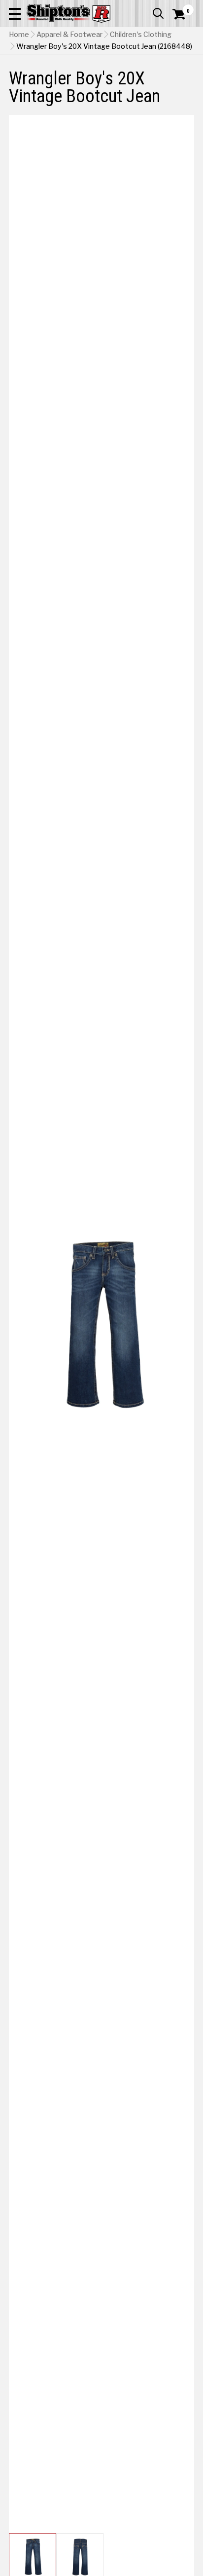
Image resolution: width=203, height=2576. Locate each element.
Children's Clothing (141, 35)
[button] (15, 13)
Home (19, 35)
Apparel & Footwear (69, 35)
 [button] (158, 13)
